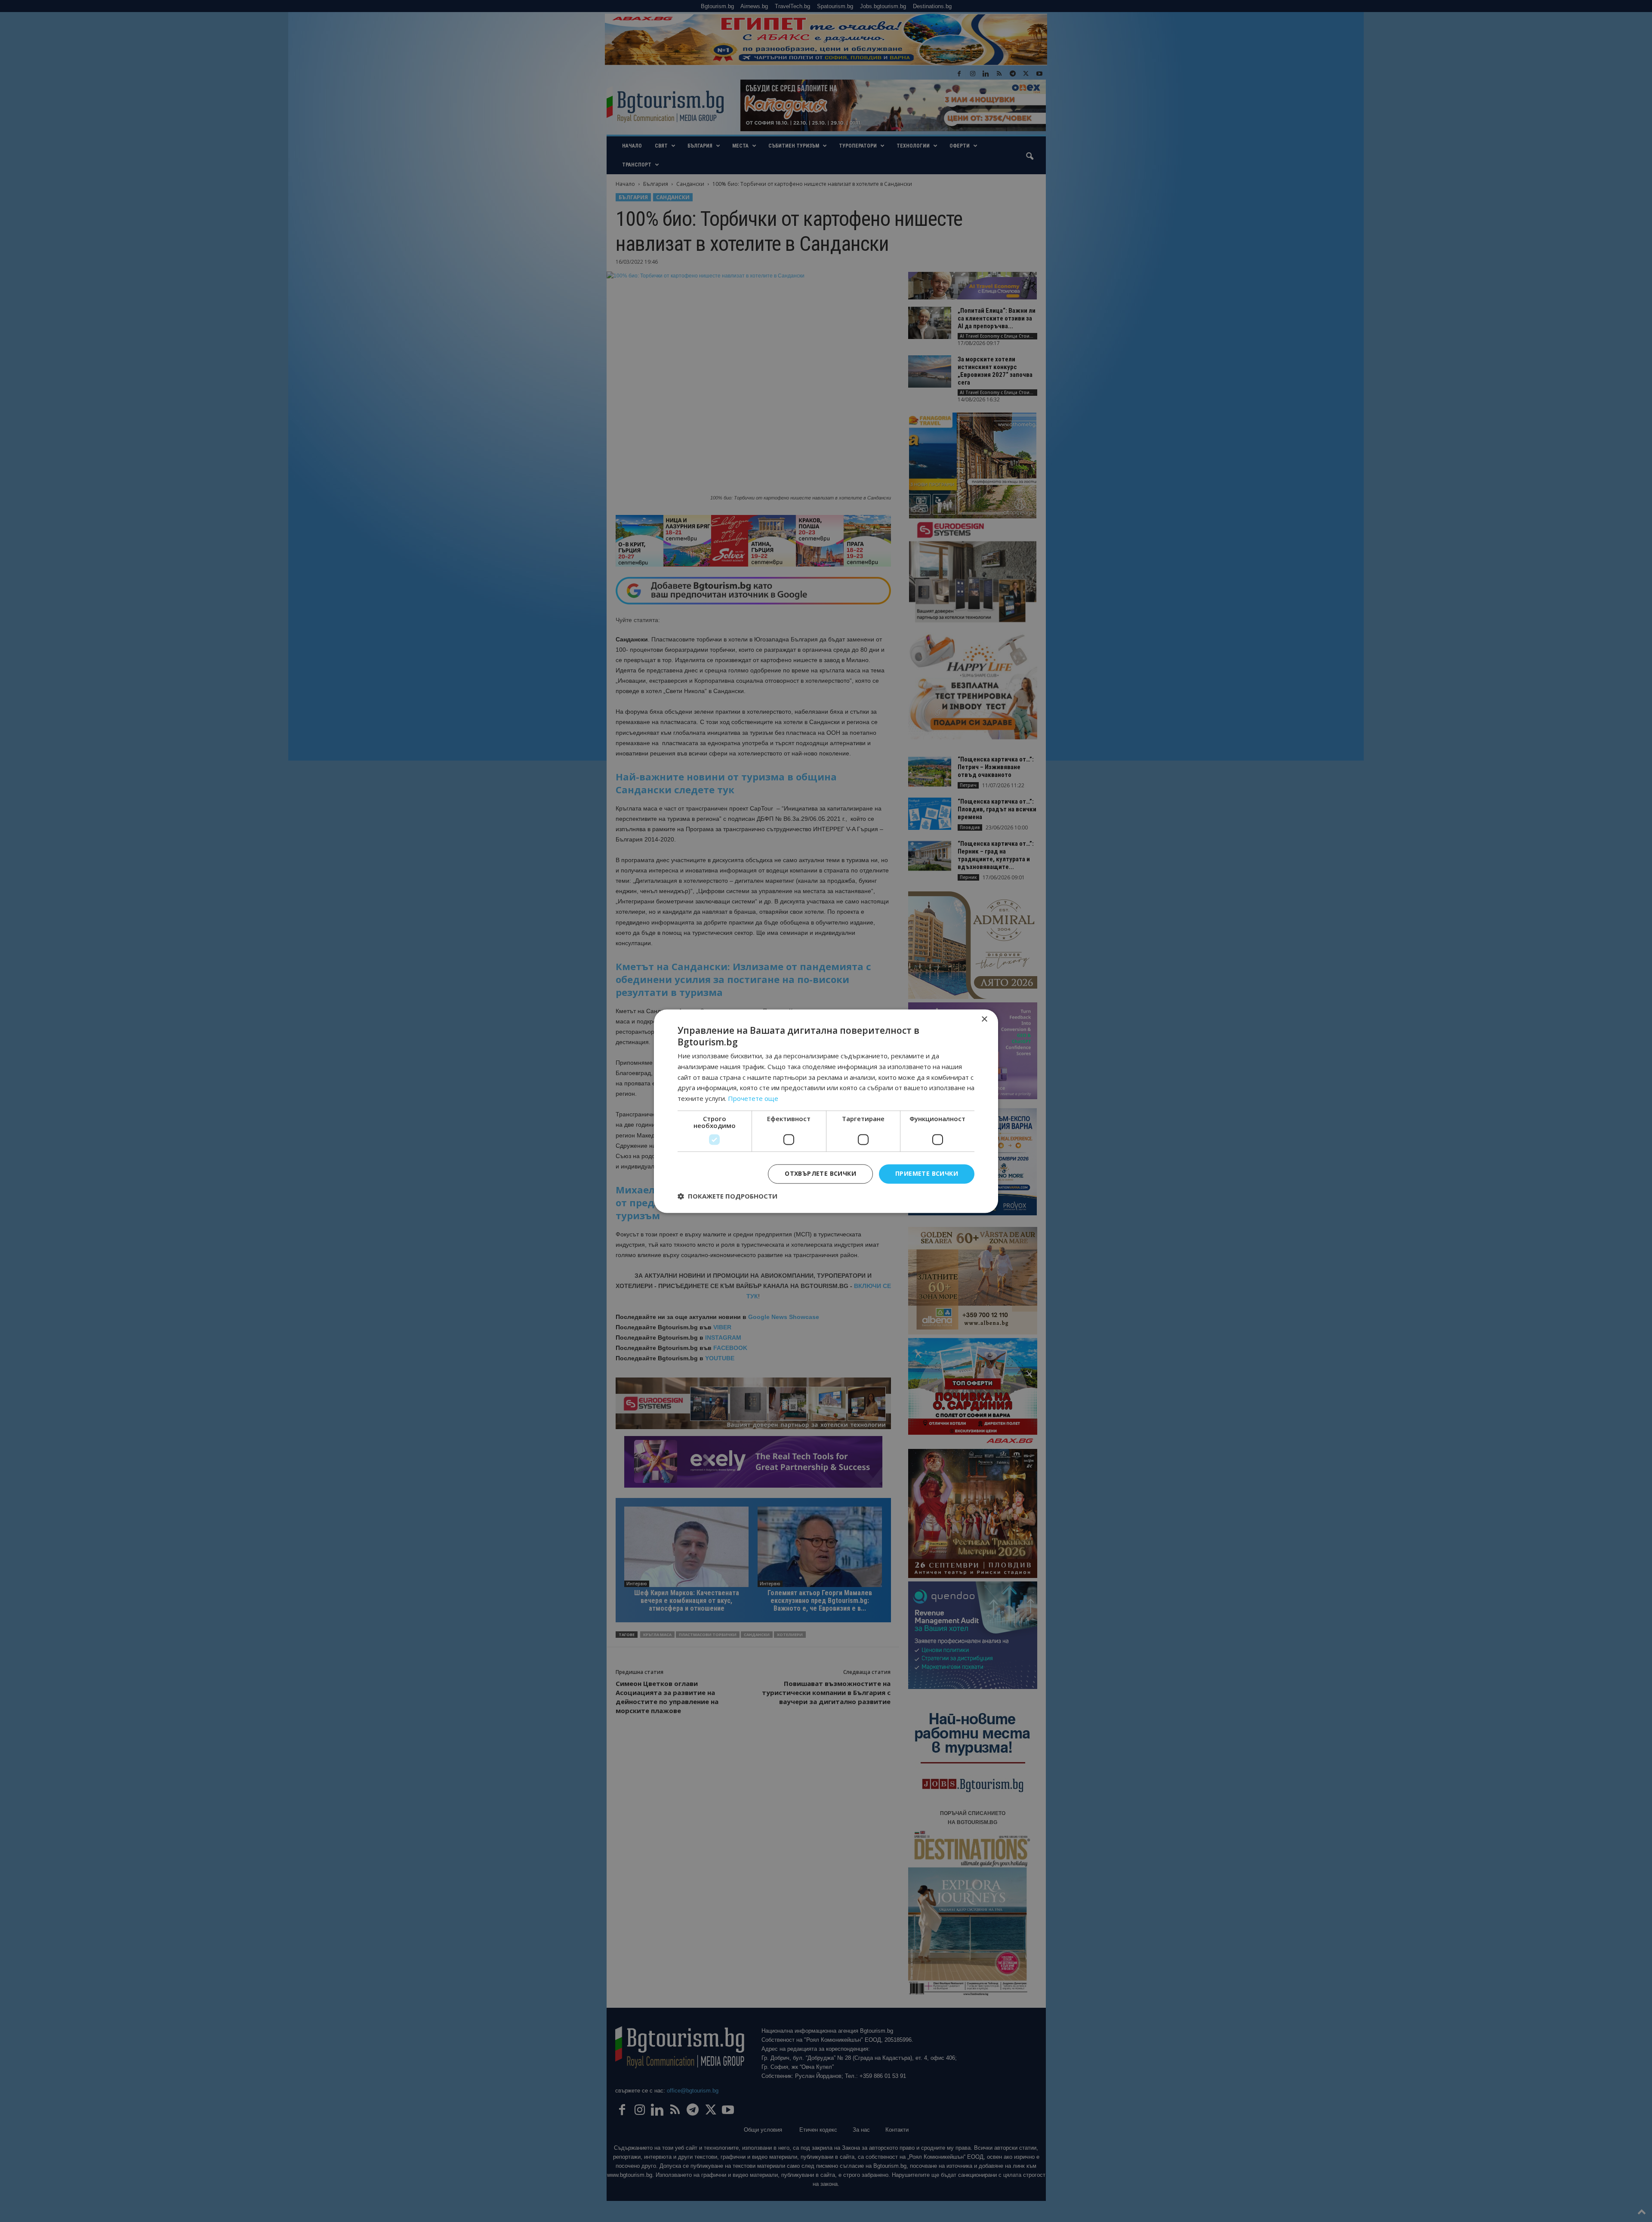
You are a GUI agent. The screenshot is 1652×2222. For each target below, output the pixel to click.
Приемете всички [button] (927, 1173)
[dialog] (826, 1111)
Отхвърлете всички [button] (820, 1173)
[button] (727, 1196)
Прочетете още (753, 1099)
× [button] (984, 1019)
